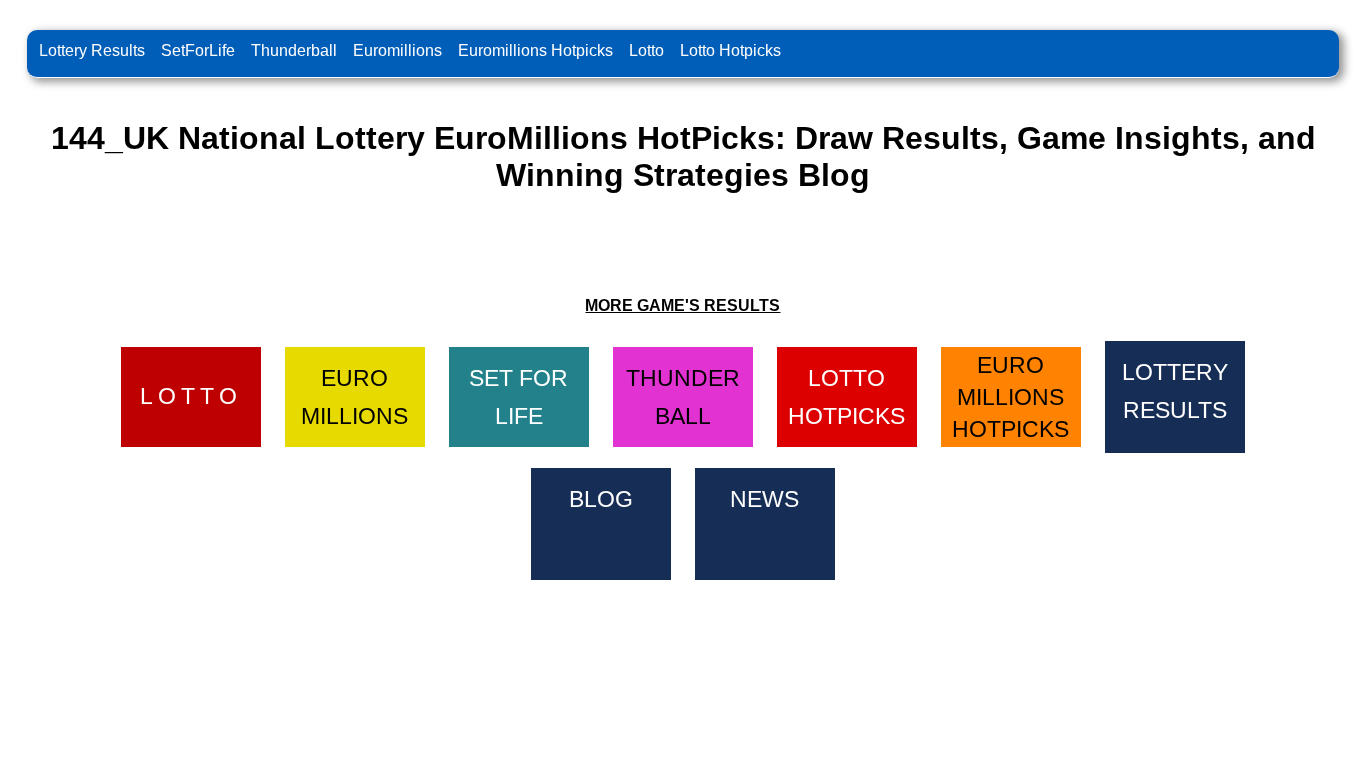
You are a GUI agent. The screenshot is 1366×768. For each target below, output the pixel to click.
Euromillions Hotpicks (535, 50)
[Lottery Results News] (765, 520)
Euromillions (397, 50)
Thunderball (294, 50)
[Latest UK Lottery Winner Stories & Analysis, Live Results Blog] (601, 520)
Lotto (646, 50)
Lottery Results (92, 50)
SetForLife (198, 50)
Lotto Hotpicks (730, 50)
